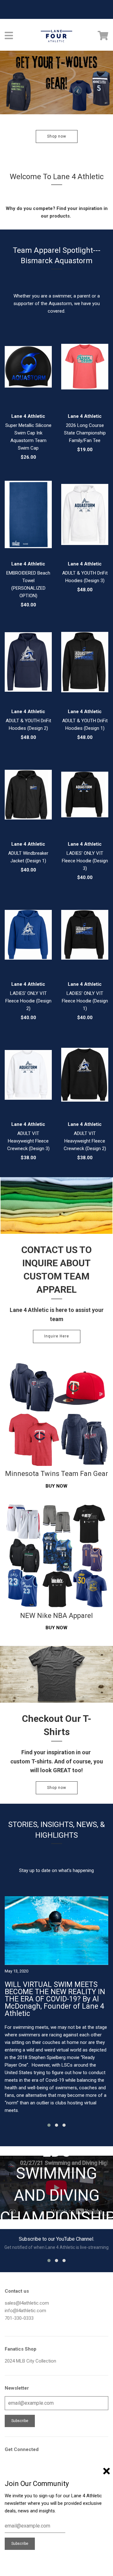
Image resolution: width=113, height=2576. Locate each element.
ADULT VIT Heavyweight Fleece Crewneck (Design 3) (28, 1141)
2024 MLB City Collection (30, 2361)
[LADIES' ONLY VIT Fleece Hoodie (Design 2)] (28, 935)
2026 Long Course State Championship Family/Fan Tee (85, 433)
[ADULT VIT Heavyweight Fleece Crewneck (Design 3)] (28, 1075)
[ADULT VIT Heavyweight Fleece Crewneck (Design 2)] (85, 1075)
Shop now (57, 136)
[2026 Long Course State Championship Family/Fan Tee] (85, 367)
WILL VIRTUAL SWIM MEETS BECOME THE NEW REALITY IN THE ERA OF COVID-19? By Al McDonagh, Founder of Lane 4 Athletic (55, 1999)
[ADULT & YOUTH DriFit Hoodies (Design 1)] (85, 662)
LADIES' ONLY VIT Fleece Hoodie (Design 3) (85, 861)
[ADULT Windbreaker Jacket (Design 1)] (28, 795)
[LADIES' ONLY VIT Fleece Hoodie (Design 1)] (85, 935)
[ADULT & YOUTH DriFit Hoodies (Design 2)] (28, 662)
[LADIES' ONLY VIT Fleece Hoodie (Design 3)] (85, 795)
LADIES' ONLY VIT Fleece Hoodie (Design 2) (28, 1001)
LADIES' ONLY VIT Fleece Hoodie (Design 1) (85, 1001)
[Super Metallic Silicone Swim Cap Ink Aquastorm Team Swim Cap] (28, 367)
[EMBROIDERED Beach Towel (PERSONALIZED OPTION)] (28, 514)
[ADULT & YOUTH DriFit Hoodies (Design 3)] (85, 514)
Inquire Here (57, 1336)
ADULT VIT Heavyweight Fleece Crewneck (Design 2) (85, 1141)
